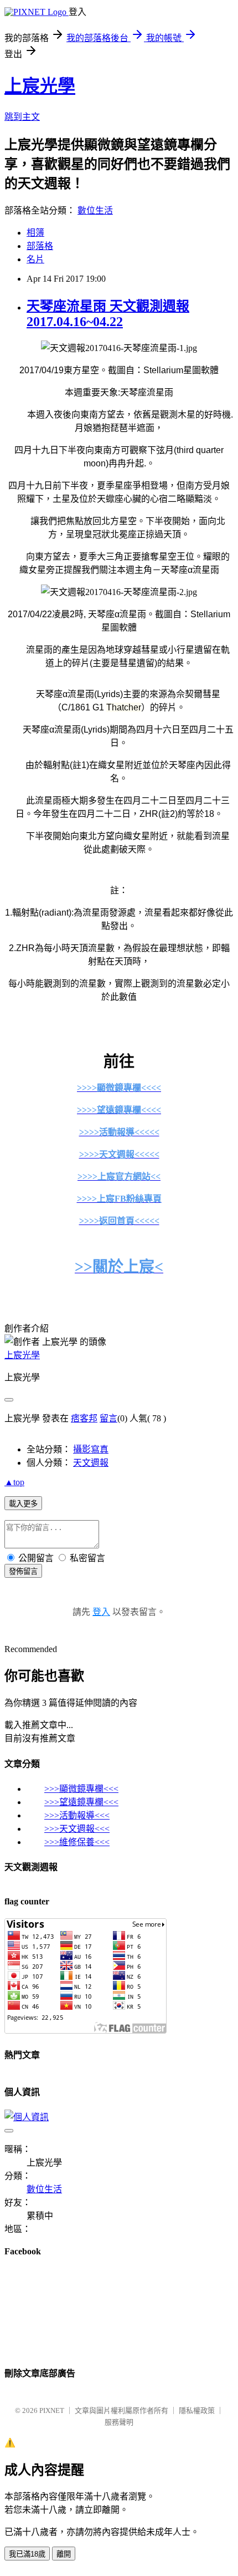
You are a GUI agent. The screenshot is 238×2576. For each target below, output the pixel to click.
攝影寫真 (91, 1449)
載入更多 (23, 1504)
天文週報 (91, 1463)
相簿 (35, 233)
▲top (14, 1482)
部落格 (40, 246)
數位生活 (95, 210)
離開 (64, 2554)
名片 (35, 259)
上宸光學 (40, 86)
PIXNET (52, 2410)
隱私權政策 (197, 2410)
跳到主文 (22, 117)
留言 (108, 1418)
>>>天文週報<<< (77, 1829)
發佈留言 (23, 1571)
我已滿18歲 (27, 2554)
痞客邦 (84, 1418)
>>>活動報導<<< (77, 1815)
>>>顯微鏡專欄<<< (81, 1789)
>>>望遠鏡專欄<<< (81, 1802)
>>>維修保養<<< (77, 1842)
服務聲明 (119, 2422)
